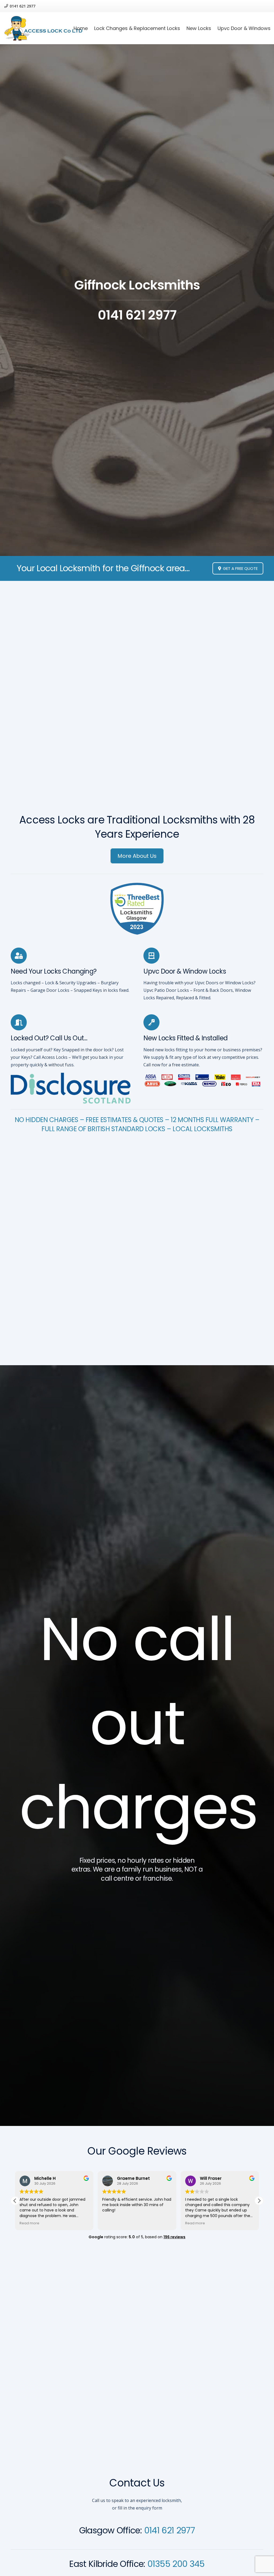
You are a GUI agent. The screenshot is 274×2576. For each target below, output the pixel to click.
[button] (259, 2201)
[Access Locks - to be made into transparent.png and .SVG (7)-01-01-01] (43, 28)
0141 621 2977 (170, 2530)
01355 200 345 (176, 2564)
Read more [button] (112, 2223)
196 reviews (174, 2237)
